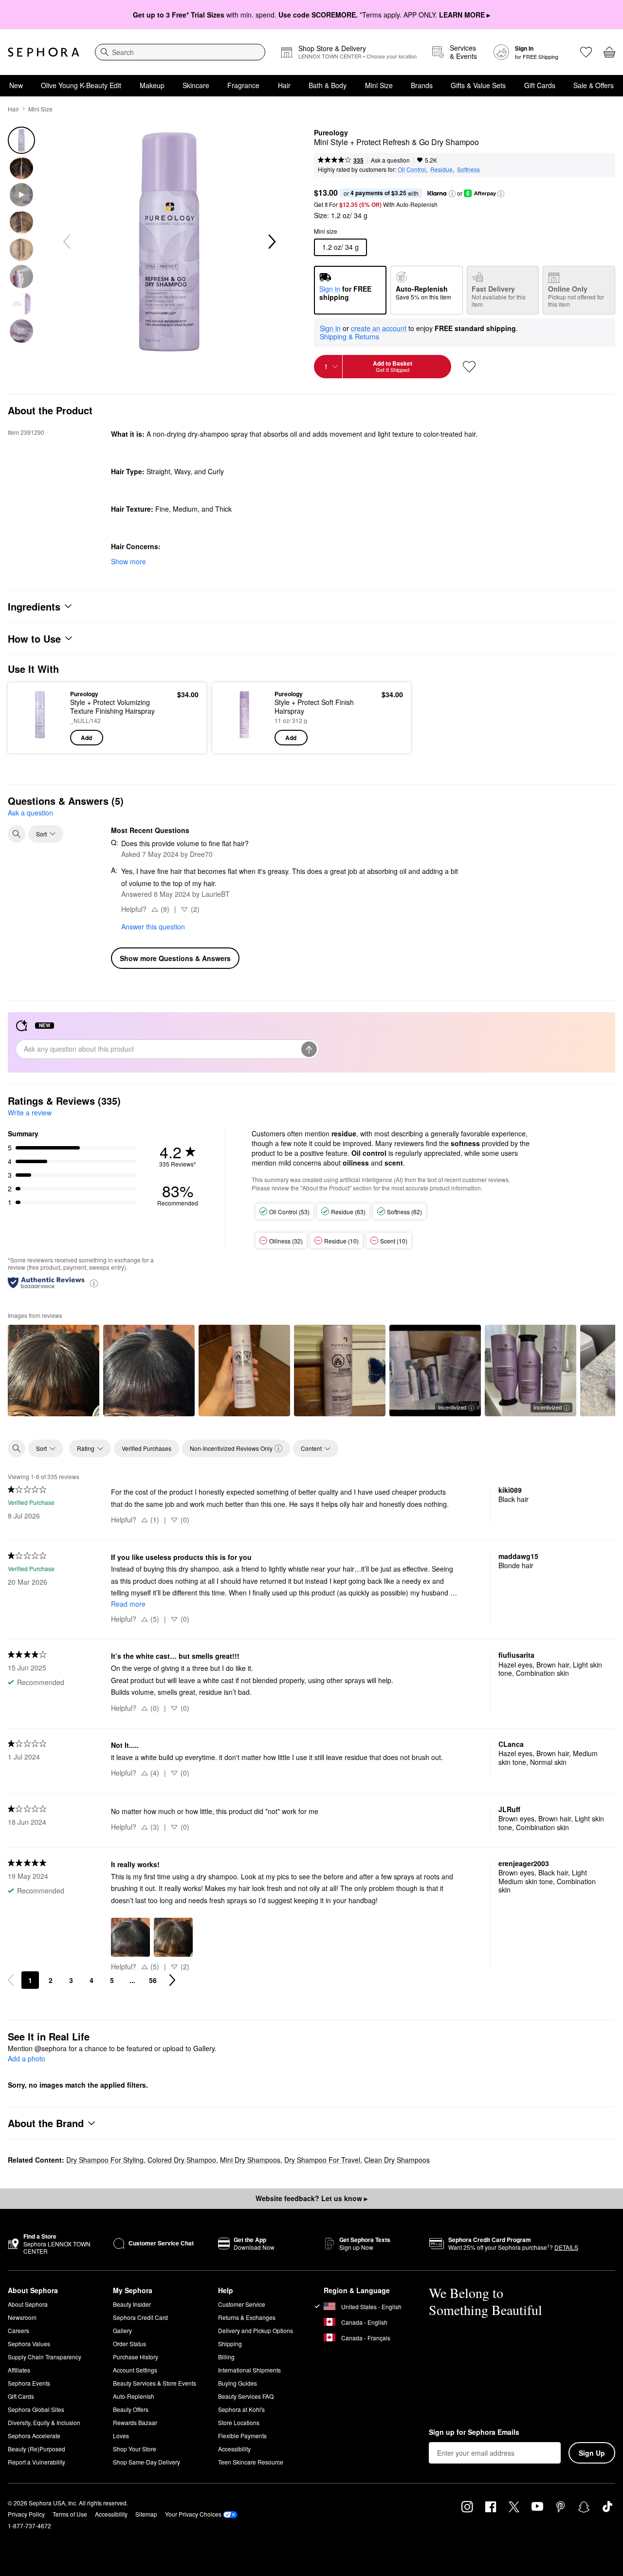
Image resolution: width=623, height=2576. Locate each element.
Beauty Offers (131, 2409)
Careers (18, 2330)
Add (86, 738)
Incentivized (452, 1407)
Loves (121, 2436)
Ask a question (390, 160)
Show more (128, 561)
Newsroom (22, 2317)
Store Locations (239, 2422)
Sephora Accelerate (34, 2436)
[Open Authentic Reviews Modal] (94, 1283)
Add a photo (27, 2059)
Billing (226, 2357)
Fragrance (243, 85)
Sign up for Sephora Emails (474, 2432)
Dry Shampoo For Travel (322, 2160)
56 (153, 1980)
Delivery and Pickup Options (256, 2330)
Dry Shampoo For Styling (105, 2160)
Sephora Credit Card (140, 2317)
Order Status (129, 2344)
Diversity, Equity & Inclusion (44, 2422)
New (16, 85)
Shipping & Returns (349, 336)
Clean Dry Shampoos (397, 2160)
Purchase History (136, 2357)
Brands (422, 85)
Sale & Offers (594, 85)
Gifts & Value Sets (478, 85)
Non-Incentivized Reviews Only (231, 1448)
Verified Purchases (147, 1448)
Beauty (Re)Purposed (37, 2449)
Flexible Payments (242, 2436)
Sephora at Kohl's (241, 2409)
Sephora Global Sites (36, 2409)
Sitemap (146, 2514)
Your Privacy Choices (193, 2514)
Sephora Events (29, 2383)
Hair (284, 85)
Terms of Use (70, 2514)
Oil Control (412, 169)
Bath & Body (328, 85)
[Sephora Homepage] (44, 52)
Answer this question (153, 927)
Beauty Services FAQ (246, 2396)
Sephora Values (29, 2344)
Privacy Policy (26, 2514)
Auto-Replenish (134, 2396)
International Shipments (249, 2370)
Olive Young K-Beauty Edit (81, 85)
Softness (468, 169)
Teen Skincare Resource (251, 2462)
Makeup (152, 85)
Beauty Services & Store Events (155, 2383)
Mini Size (379, 85)
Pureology (331, 133)
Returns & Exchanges (247, 2317)
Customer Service (242, 2304)
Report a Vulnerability (37, 2462)
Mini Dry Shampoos (250, 2160)
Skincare (196, 85)
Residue (441, 169)
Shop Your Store (135, 2449)
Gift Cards (540, 85)
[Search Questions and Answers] (17, 834)
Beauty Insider (132, 2304)
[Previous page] (11, 1980)
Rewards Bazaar (135, 2422)
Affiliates (19, 2370)
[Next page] (172, 1980)
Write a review (30, 1112)
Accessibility (234, 2449)
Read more (128, 1604)
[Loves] (586, 52)
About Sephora (28, 2304)
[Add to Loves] (469, 367)
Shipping (230, 2344)
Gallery (122, 2330)
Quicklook (40, 739)
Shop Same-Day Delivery (147, 2462)
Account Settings (135, 2370)
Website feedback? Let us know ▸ (311, 2198)
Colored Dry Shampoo (182, 2160)
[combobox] (180, 52)
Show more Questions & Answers (175, 958)
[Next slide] (271, 242)
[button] (452, 194)
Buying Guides (238, 2383)
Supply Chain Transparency (45, 2357)
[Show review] (54, 1371)
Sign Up (592, 2453)
